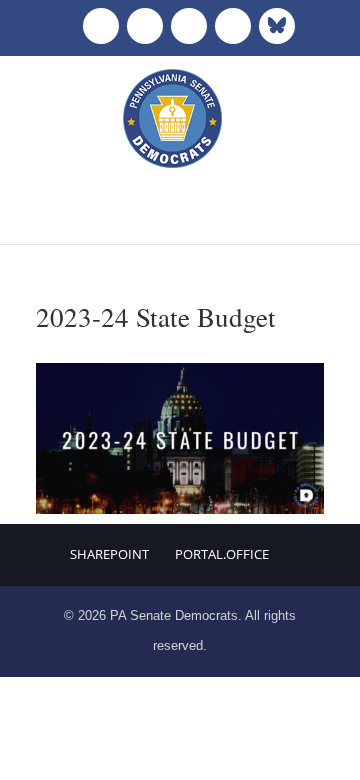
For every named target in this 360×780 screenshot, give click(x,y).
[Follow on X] (145, 26)
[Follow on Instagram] (189, 26)
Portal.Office (222, 554)
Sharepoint (109, 554)
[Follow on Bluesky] (277, 26)
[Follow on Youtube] (233, 26)
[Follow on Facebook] (101, 26)
